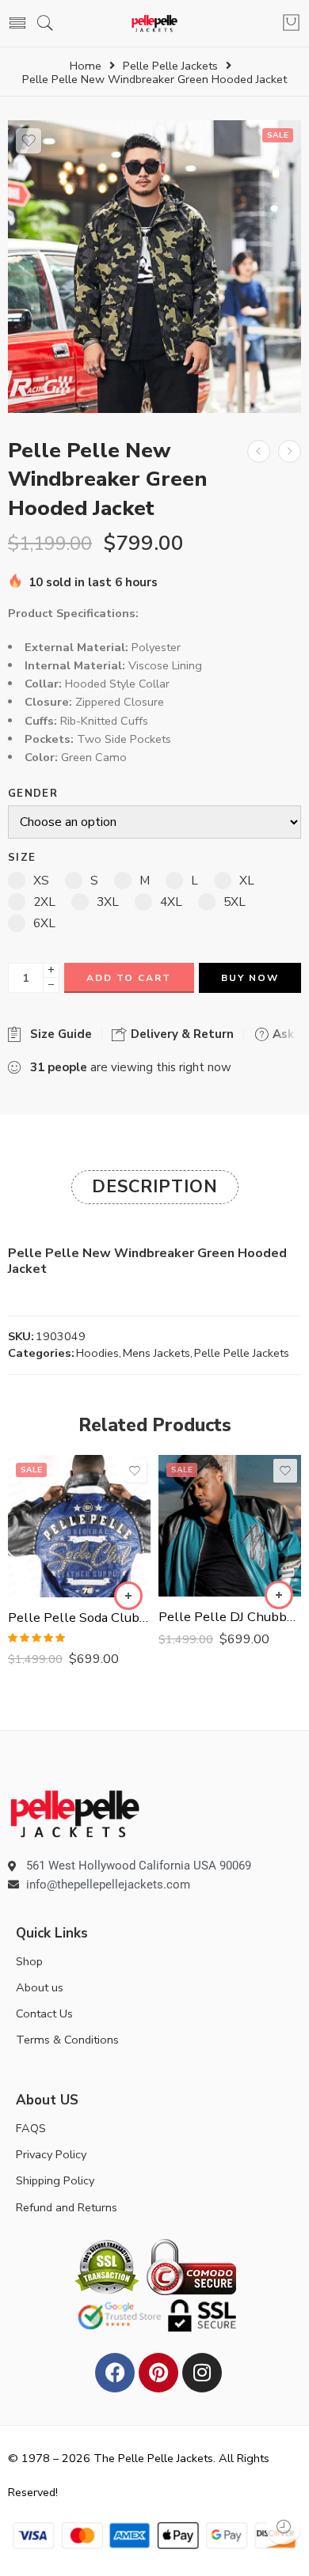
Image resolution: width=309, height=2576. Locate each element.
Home (86, 66)
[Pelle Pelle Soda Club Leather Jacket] (79, 1526)
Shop (29, 1961)
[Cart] (291, 24)
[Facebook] (115, 2373)
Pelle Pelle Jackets (170, 66)
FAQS (31, 2128)
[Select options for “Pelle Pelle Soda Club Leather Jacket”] (128, 1596)
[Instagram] (202, 2373)
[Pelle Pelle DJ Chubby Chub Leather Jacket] (230, 1526)
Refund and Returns (67, 2207)
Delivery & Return (181, 1034)
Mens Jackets (156, 1353)
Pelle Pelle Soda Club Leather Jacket (79, 1618)
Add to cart (129, 978)
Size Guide (58, 1034)
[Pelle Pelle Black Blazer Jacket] (290, 451)
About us (40, 1987)
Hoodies (97, 1353)
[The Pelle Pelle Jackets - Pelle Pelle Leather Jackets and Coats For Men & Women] (155, 23)
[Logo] (75, 1813)
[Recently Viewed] (283, 2527)
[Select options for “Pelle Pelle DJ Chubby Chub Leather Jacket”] (279, 1595)
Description (155, 1187)
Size (22, 858)
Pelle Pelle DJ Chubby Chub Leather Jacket (230, 1617)
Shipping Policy (55, 2180)
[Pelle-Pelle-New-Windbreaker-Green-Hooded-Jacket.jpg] (154, 267)
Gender (33, 794)
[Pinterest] (158, 2373)
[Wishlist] (29, 141)
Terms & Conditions (67, 2040)
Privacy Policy (51, 2154)
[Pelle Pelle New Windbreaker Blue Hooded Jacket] (259, 451)
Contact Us (44, 2013)
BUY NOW (250, 978)
